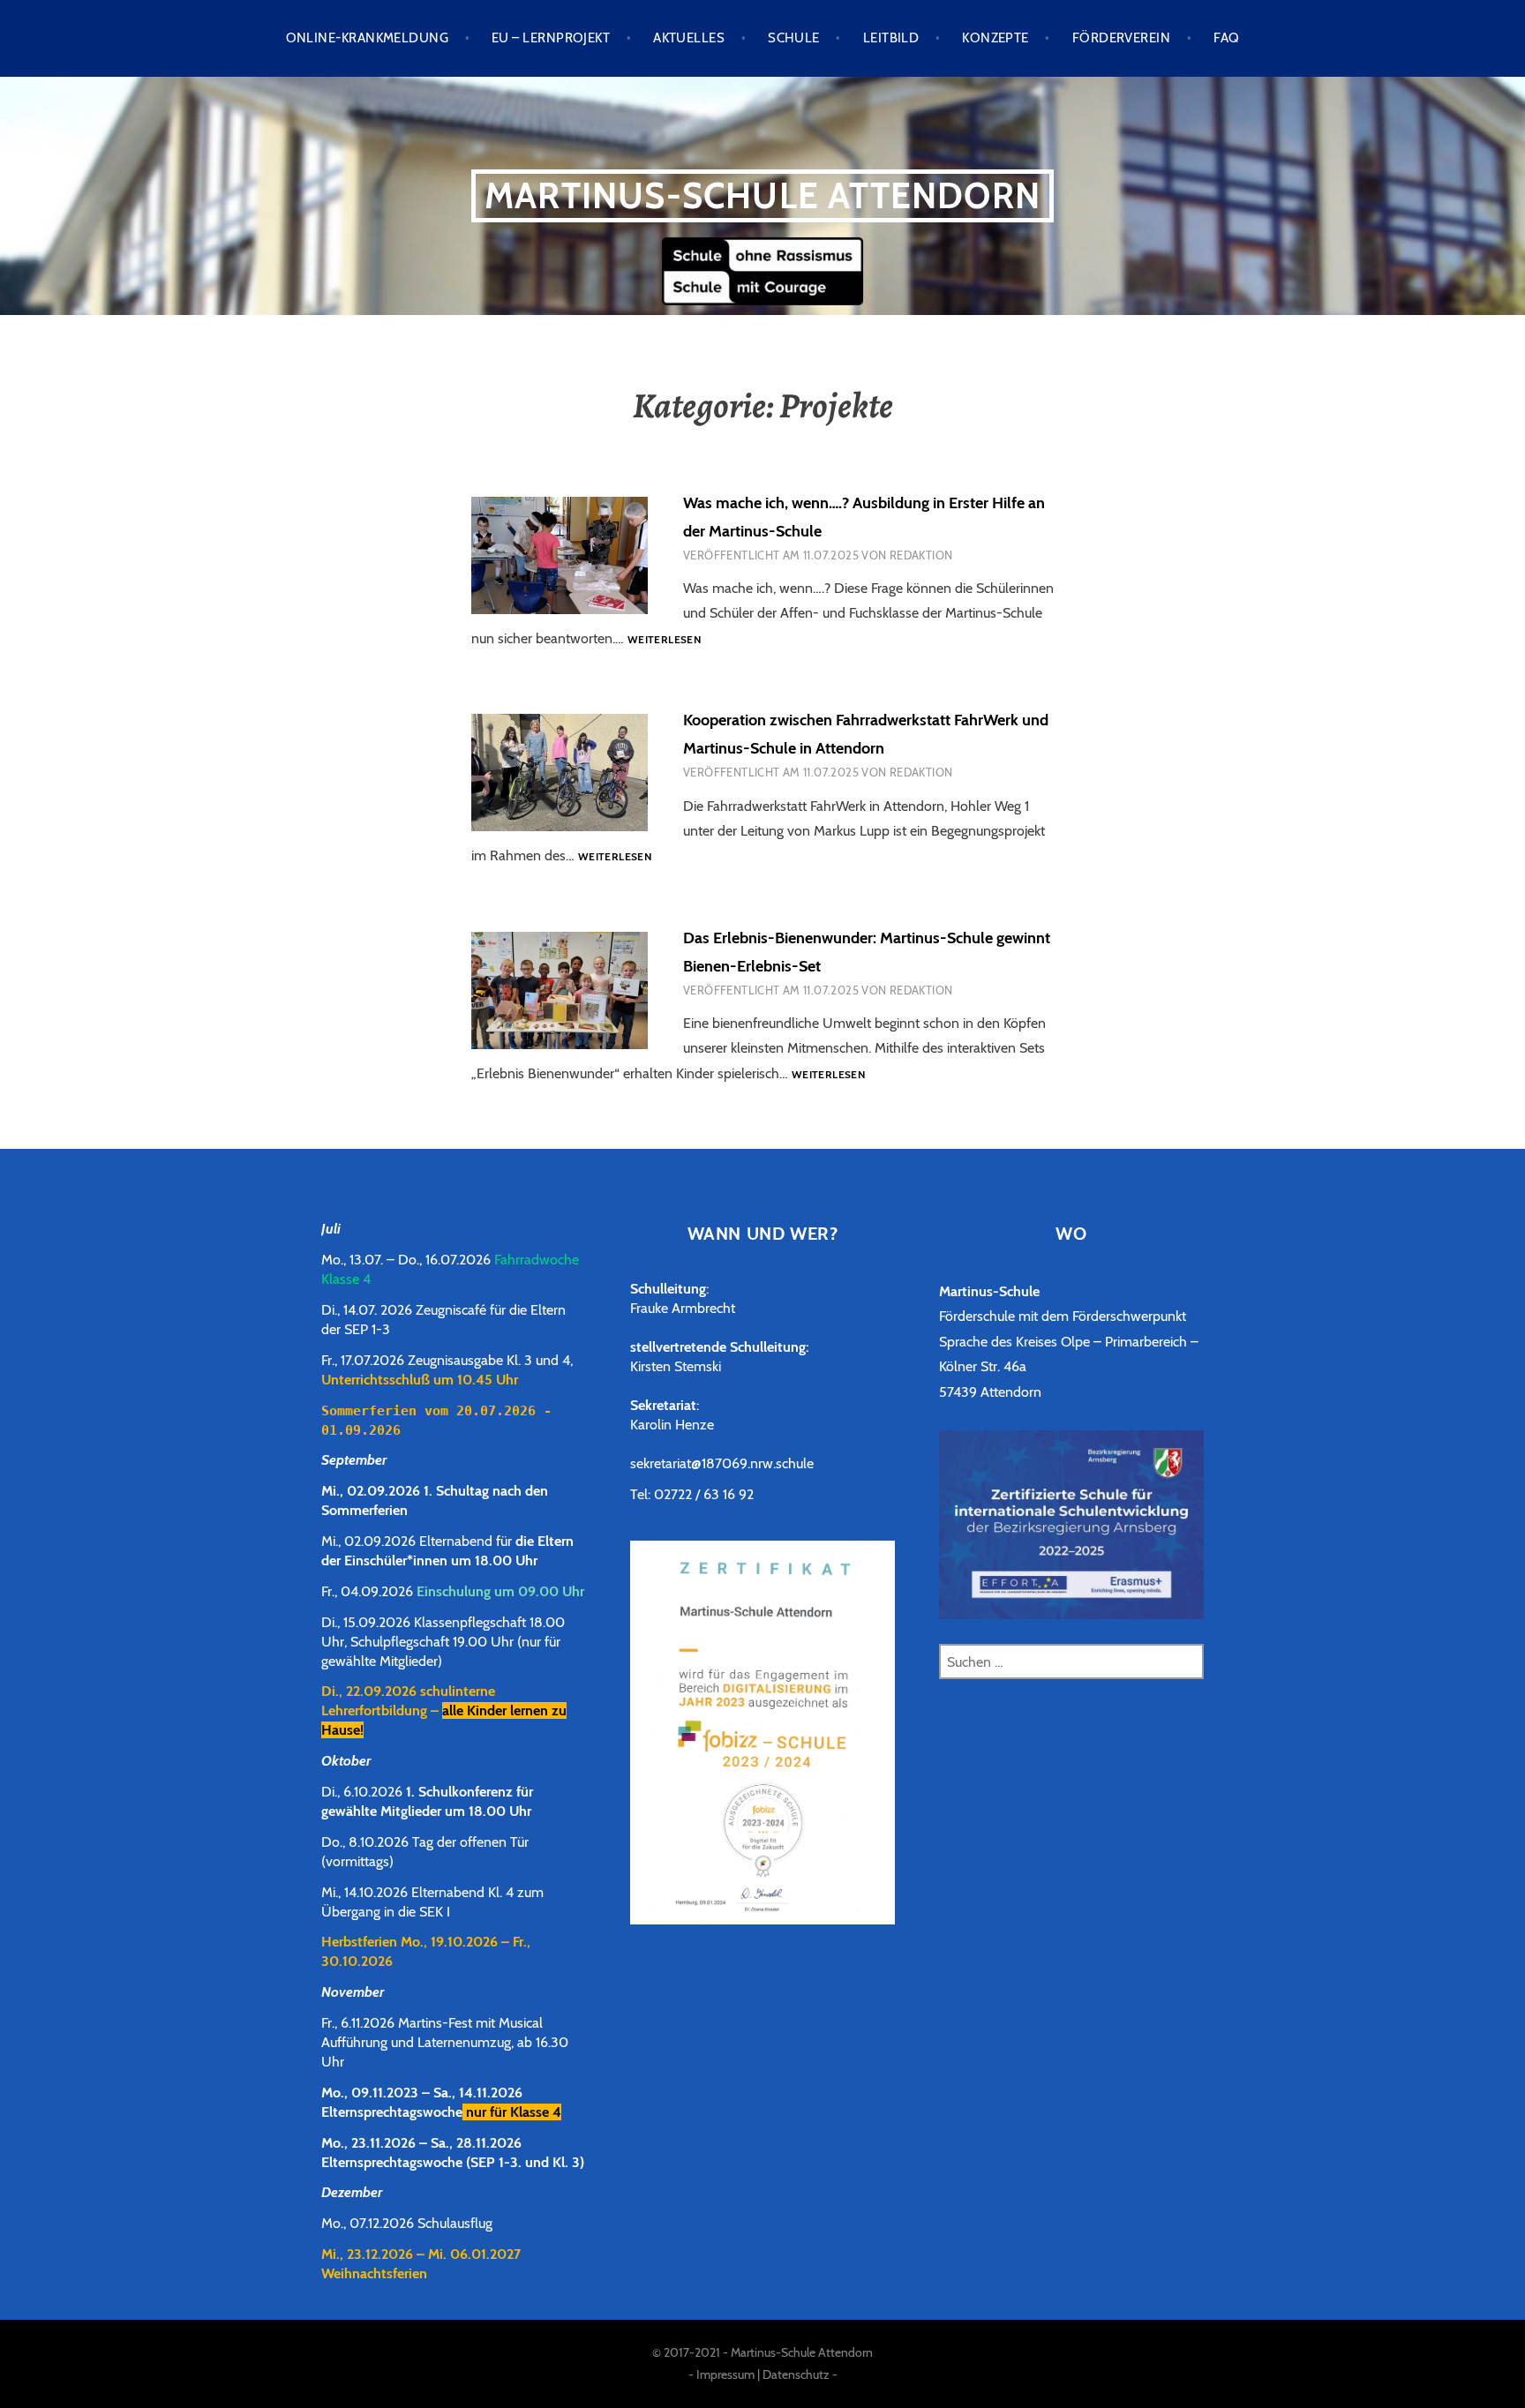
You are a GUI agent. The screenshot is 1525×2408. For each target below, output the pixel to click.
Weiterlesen (664, 640)
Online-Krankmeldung (368, 38)
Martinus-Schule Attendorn (762, 195)
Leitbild (891, 38)
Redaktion (921, 555)
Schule (794, 38)
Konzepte (995, 38)
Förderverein (1121, 38)
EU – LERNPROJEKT (551, 38)
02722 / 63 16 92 (704, 1494)
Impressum (725, 2374)
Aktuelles (689, 38)
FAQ (1226, 38)
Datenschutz (796, 2374)
